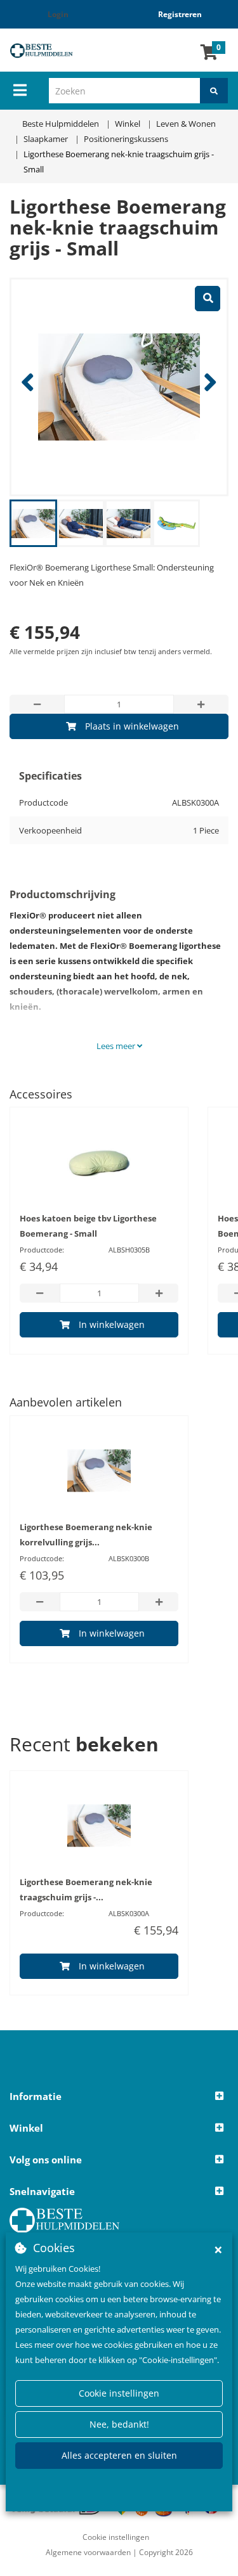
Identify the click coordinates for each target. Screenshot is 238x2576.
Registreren (180, 14)
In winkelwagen (112, 1324)
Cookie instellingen (119, 2393)
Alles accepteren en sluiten (119, 2455)
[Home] (50, 50)
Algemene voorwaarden (88, 2552)
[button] (119, 2097)
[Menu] (20, 90)
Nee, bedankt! (119, 2424)
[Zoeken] (214, 91)
